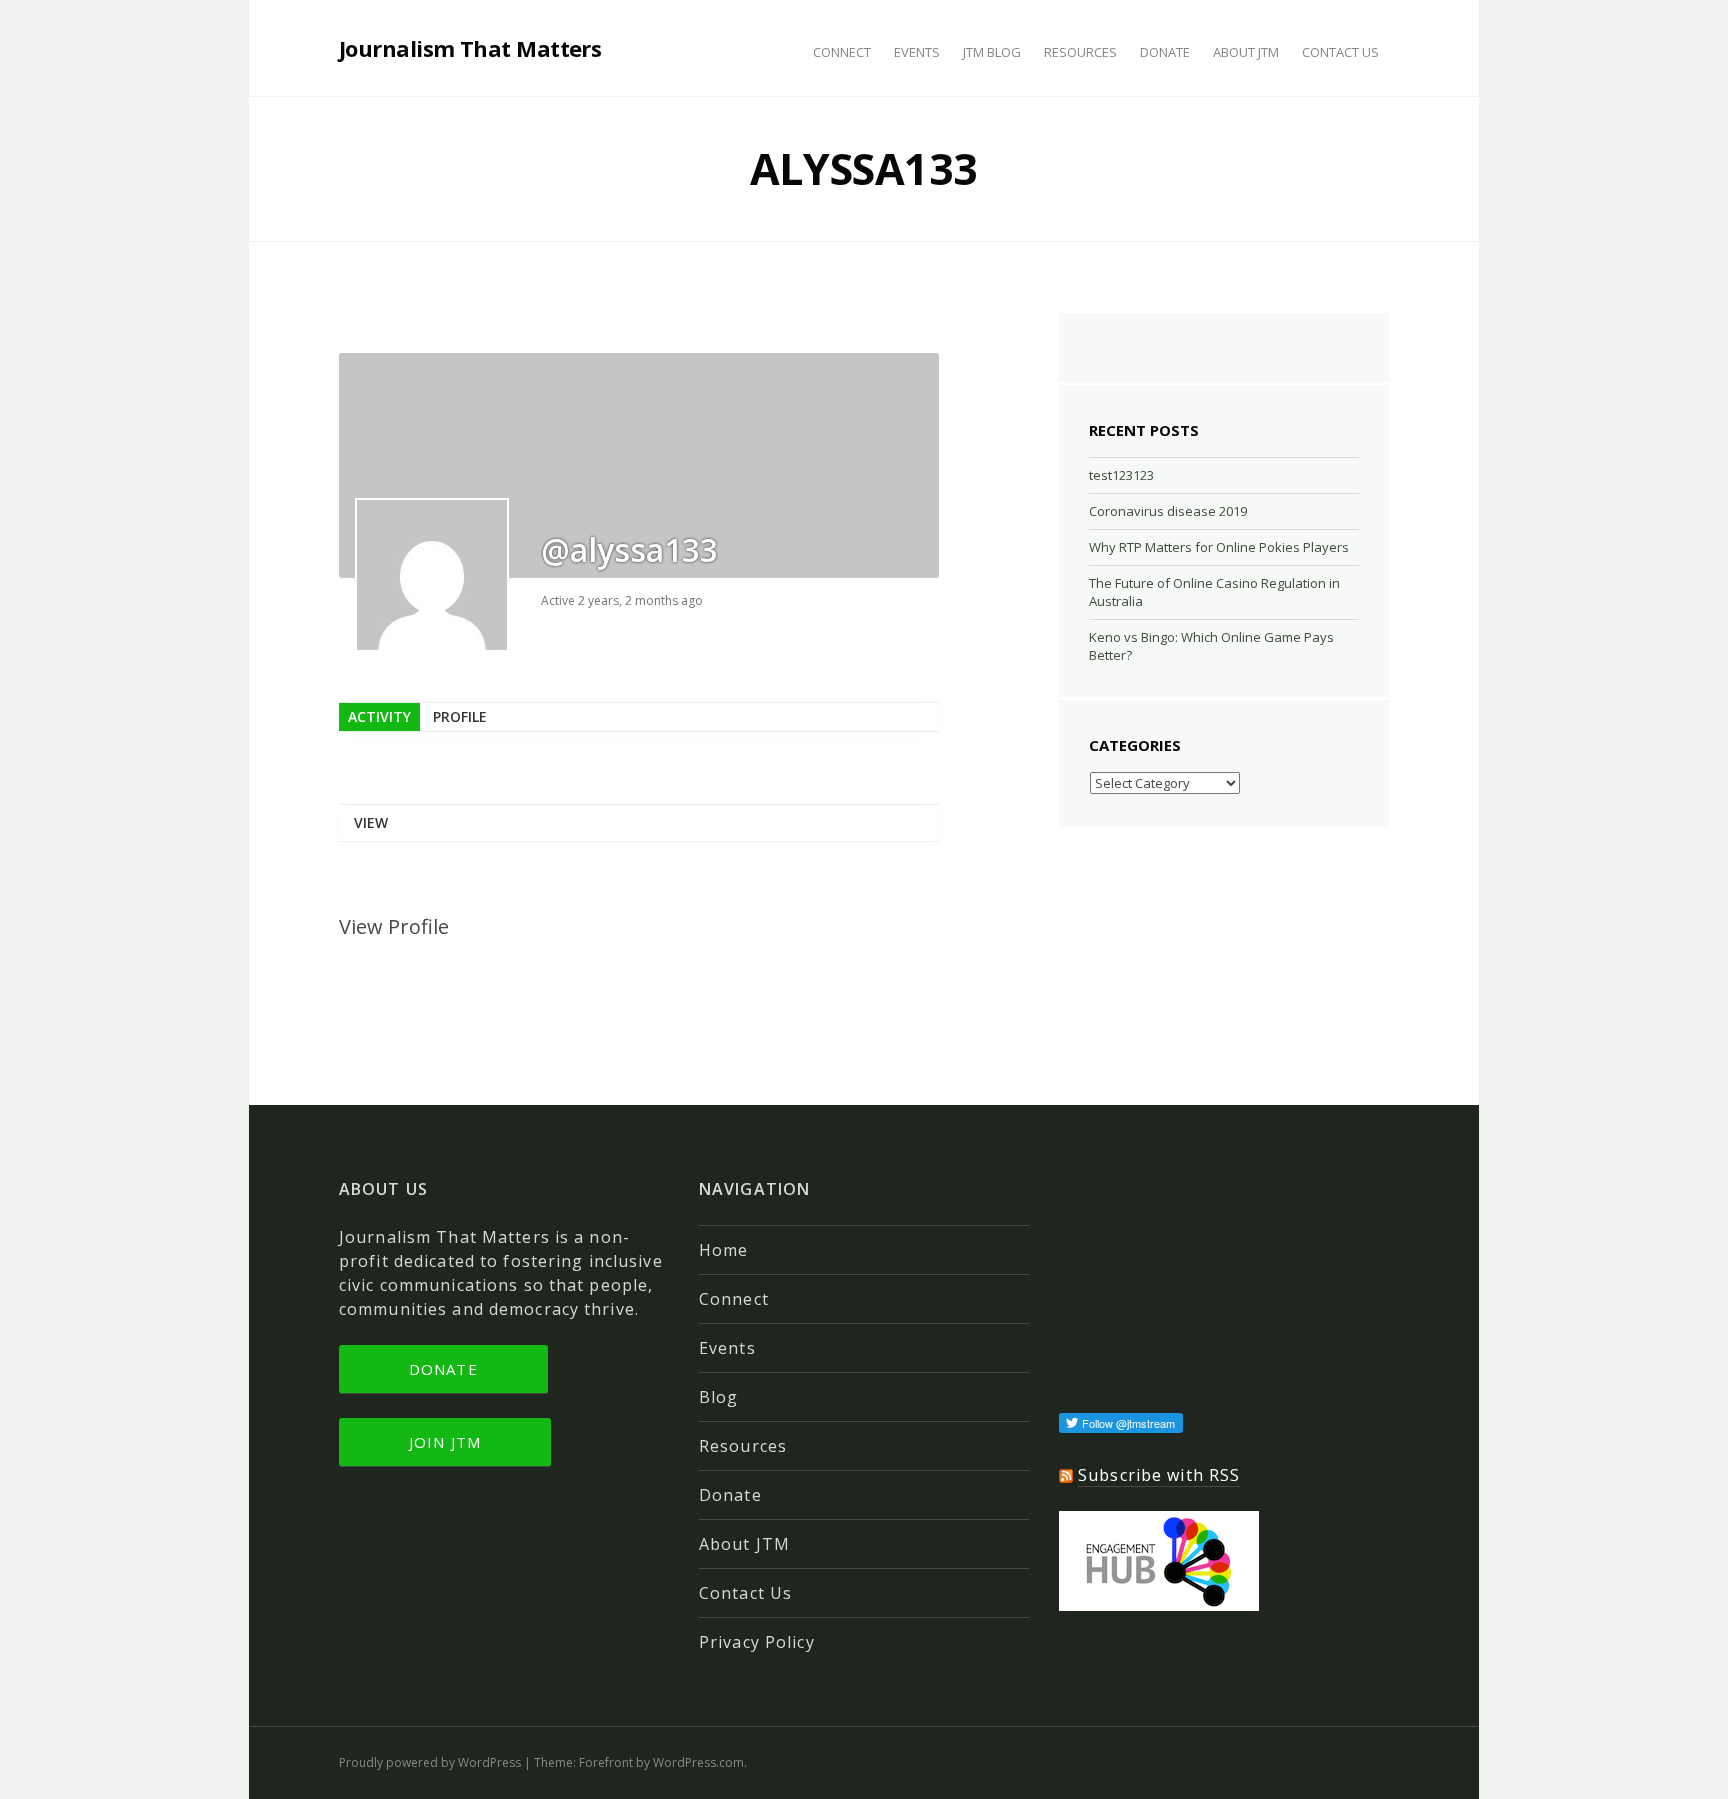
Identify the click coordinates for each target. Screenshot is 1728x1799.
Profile (460, 716)
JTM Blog (992, 52)
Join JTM (445, 1442)
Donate (1165, 52)
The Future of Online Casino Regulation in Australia (1214, 592)
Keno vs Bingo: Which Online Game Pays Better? (1211, 646)
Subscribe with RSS (1159, 1475)
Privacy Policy (757, 1642)
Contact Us (1340, 52)
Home (723, 1250)
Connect (842, 52)
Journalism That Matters (470, 48)
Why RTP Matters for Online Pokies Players (1219, 547)
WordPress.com (698, 1762)
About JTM (1246, 52)
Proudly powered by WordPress (430, 1762)
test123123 (1121, 475)
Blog (718, 1397)
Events (917, 52)
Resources (1080, 52)
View (371, 822)
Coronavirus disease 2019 (1168, 511)
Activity (379, 716)
